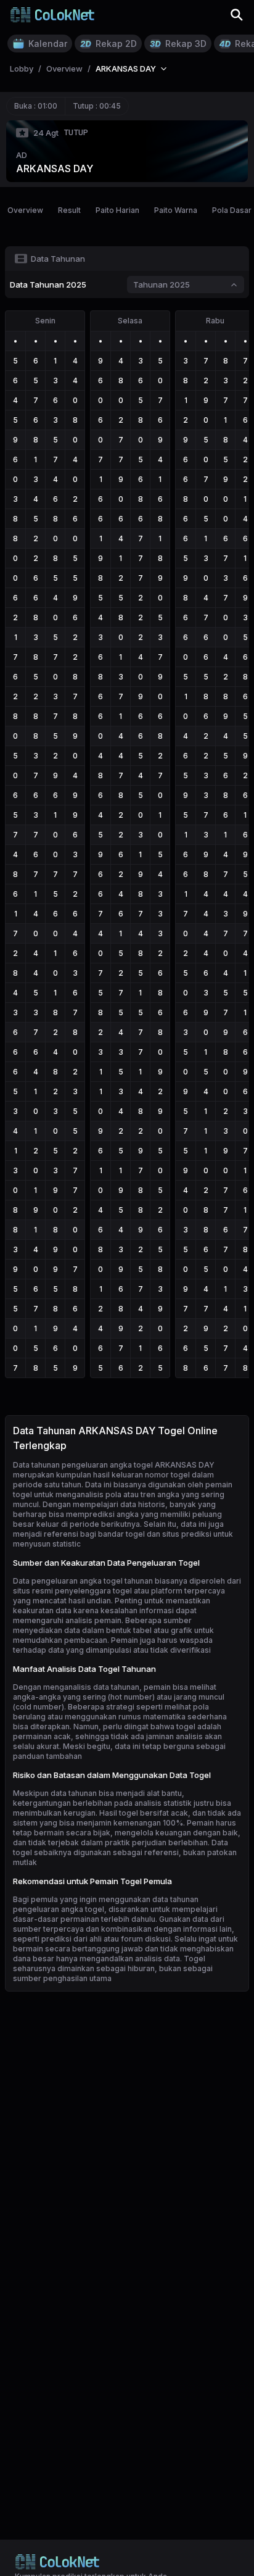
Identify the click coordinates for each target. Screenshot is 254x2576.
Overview (25, 210)
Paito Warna (176, 210)
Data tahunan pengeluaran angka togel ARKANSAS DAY (114, 1465)
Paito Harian (117, 210)
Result (69, 210)
